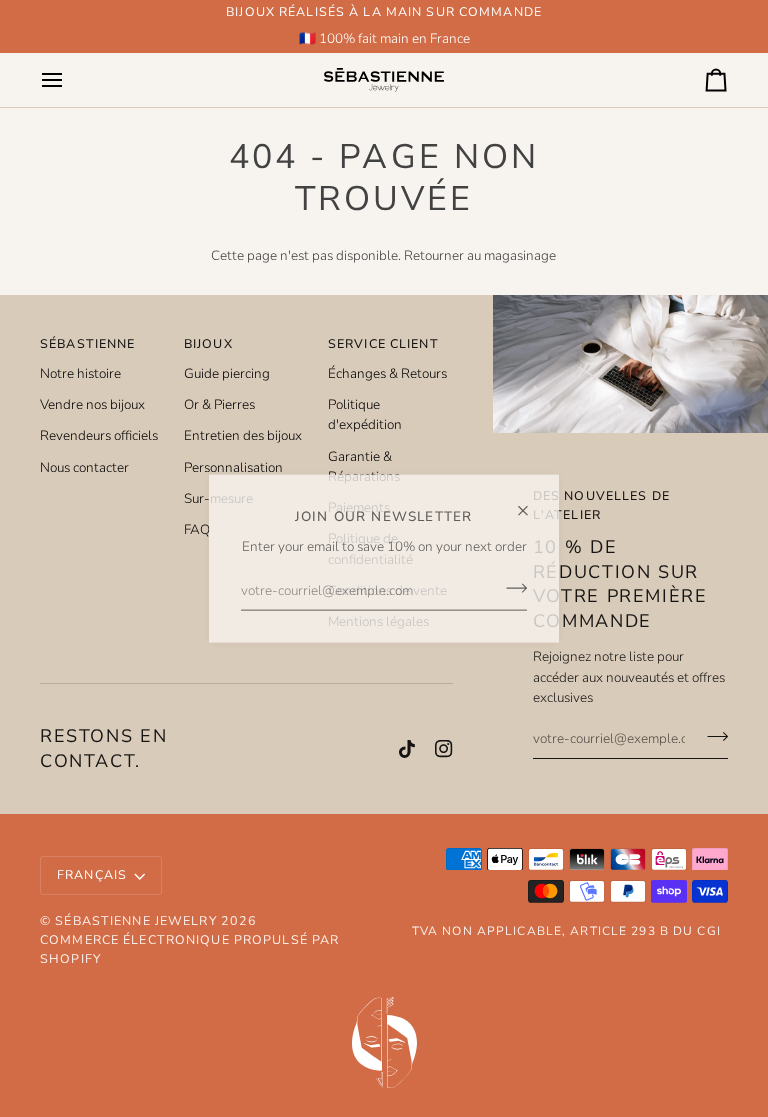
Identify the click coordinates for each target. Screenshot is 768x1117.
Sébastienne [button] (87, 343)
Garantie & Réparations (364, 466)
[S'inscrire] (510, 588)
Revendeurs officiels (99, 435)
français (92, 874)
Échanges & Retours (387, 373)
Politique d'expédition (365, 414)
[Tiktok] (407, 749)
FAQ (197, 529)
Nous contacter (84, 467)
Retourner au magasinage (480, 255)
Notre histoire (80, 373)
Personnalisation (233, 467)
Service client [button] (383, 343)
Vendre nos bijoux (92, 404)
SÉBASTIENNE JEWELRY (135, 920)
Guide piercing (227, 373)
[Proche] (531, 501)
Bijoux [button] (208, 343)
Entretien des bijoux (243, 435)
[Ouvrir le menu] (70, 79)
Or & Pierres (219, 404)
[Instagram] (444, 749)
